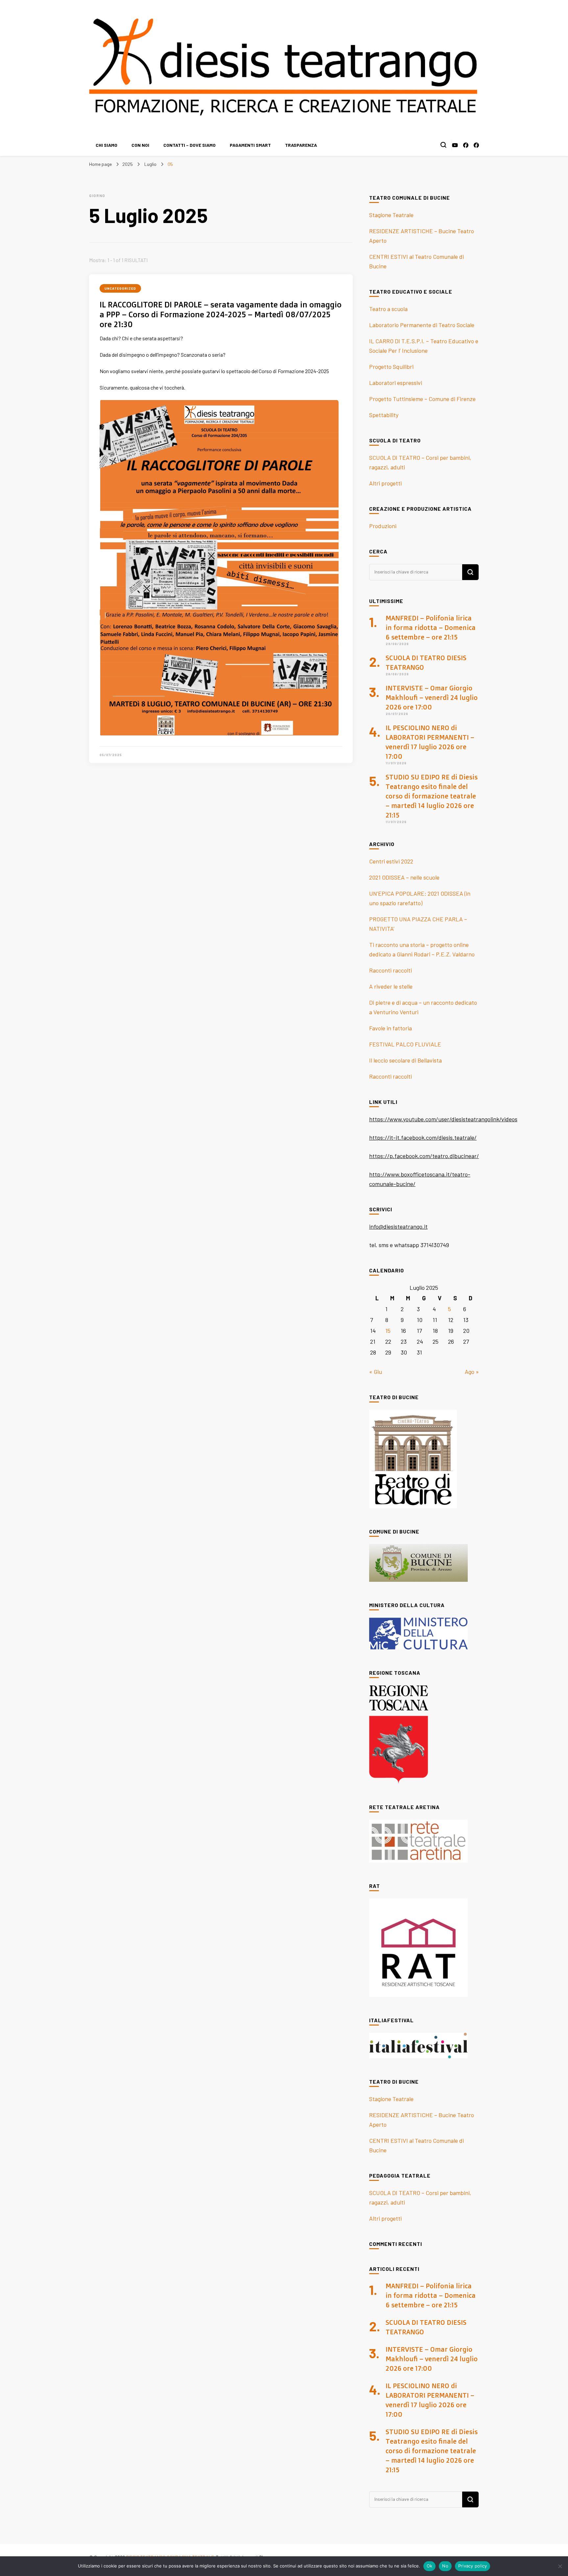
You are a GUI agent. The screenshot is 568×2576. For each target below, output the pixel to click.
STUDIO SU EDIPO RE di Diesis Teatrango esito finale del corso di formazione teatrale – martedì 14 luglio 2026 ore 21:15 (432, 796)
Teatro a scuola (388, 309)
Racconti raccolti (390, 970)
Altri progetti (385, 483)
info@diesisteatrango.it (398, 1226)
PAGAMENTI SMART (250, 145)
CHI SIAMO (106, 145)
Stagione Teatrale (391, 215)
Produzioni (383, 526)
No (445, 2566)
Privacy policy (473, 2566)
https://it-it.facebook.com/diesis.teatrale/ (423, 1137)
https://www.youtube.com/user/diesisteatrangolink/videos (443, 1119)
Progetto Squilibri (391, 367)
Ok (430, 2566)
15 (388, 1331)
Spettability (384, 415)
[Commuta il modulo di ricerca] (443, 145)
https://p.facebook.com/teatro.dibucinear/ (424, 1156)
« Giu (376, 1372)
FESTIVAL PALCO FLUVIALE (405, 1044)
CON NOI (140, 145)
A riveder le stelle (391, 986)
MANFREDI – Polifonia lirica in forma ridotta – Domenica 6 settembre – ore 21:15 (431, 627)
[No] (560, 2566)
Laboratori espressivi (396, 383)
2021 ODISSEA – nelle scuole (404, 877)
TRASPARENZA (301, 145)
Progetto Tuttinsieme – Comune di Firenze (422, 399)
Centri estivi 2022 (391, 861)
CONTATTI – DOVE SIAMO (189, 145)
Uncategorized (120, 288)
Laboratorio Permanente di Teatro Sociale (422, 325)
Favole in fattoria (390, 1028)
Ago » (472, 1372)
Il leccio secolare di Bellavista (405, 1060)
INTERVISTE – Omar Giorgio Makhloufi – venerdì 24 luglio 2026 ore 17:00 (432, 697)
